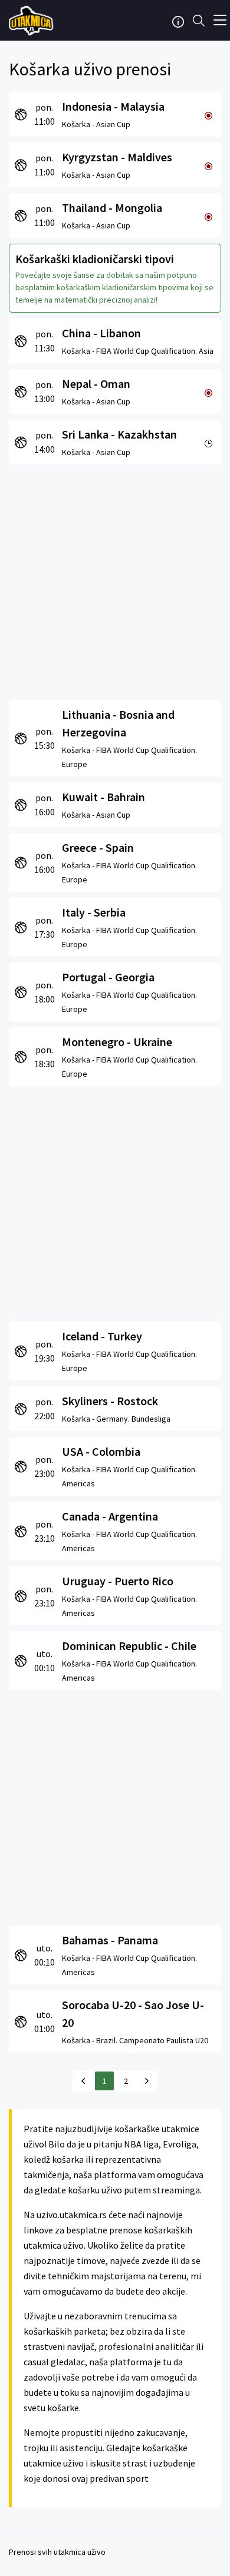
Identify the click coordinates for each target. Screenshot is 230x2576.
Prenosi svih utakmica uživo (57, 2552)
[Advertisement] (115, 579)
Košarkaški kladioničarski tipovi (95, 259)
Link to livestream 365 (32, 21)
